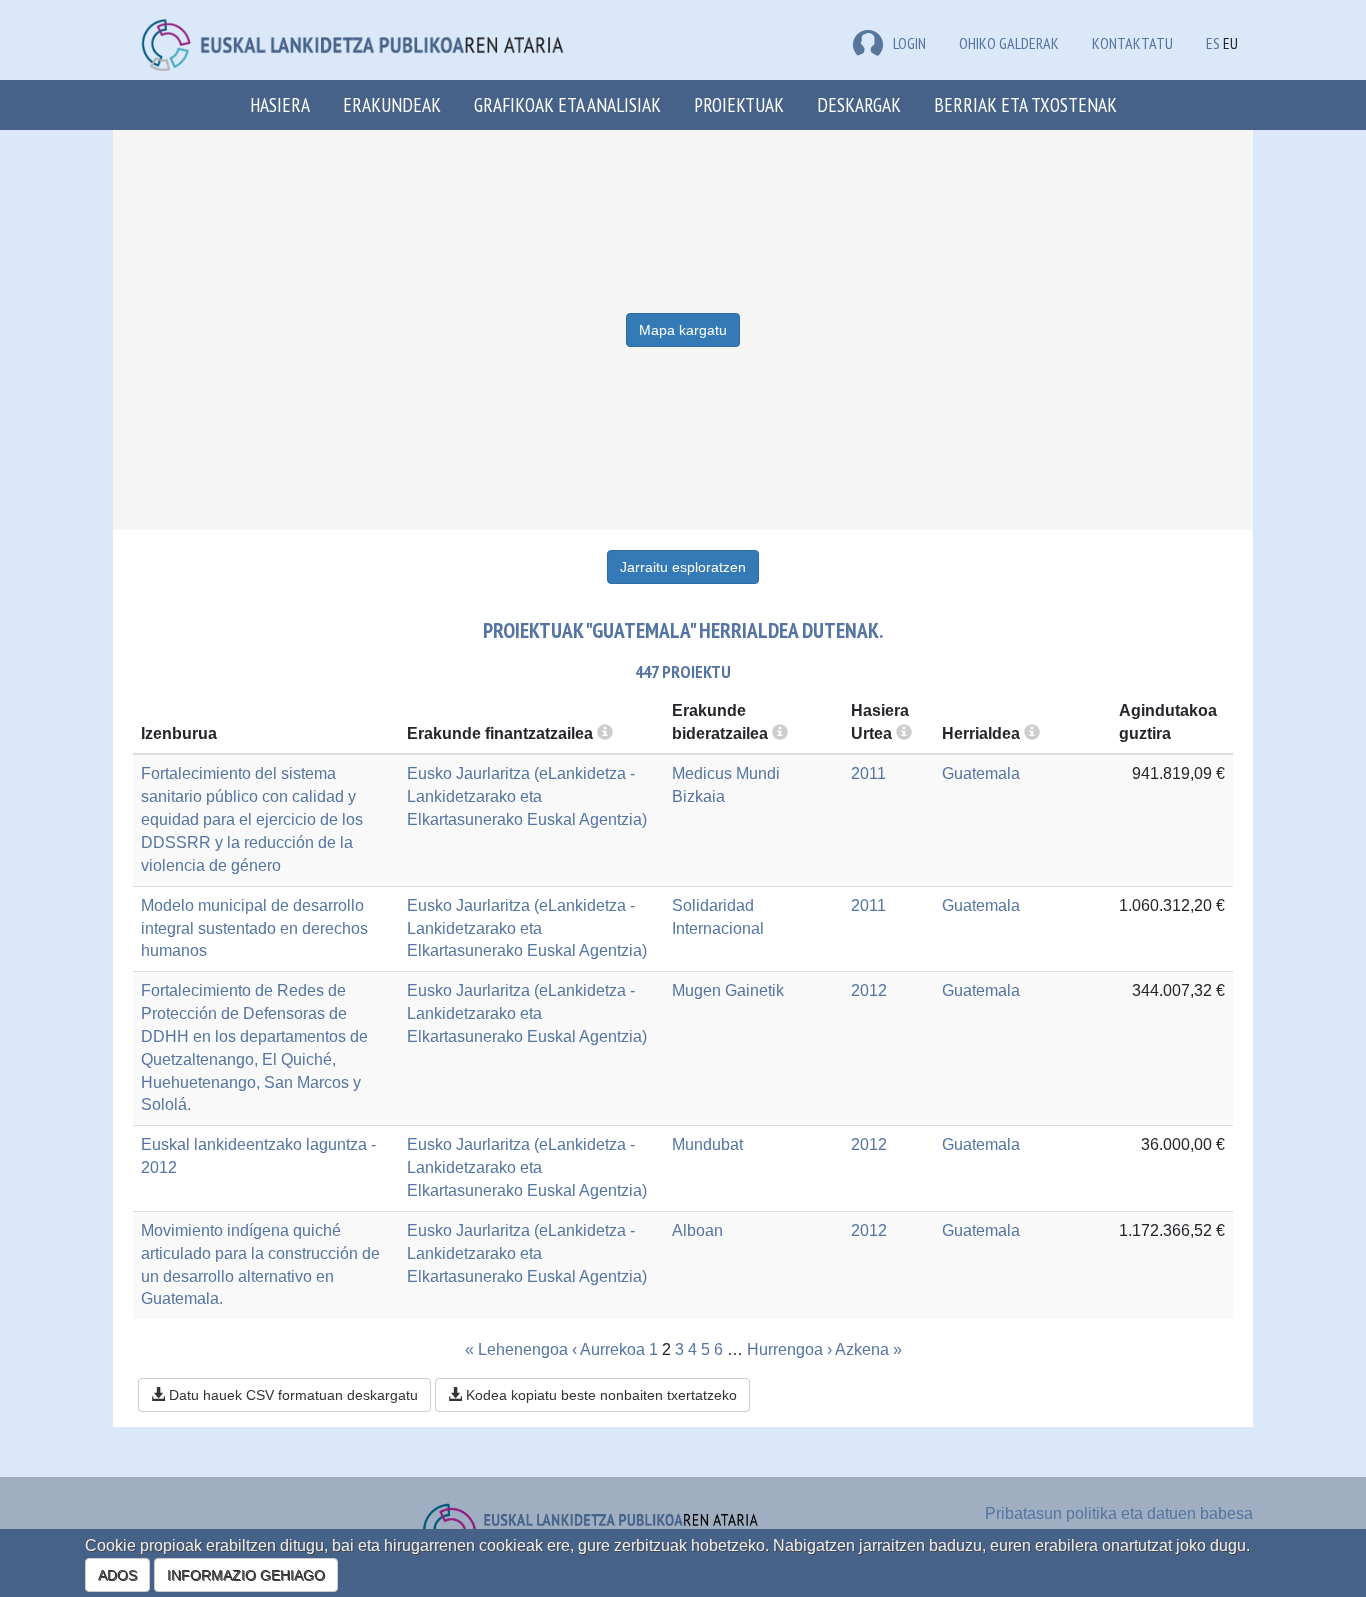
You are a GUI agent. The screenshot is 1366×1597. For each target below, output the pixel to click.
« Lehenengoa (516, 1349)
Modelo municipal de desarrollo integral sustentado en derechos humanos (254, 928)
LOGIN (909, 43)
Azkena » (868, 1349)
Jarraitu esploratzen (683, 567)
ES (1213, 43)
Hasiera (280, 104)
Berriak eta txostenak (1025, 104)
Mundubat (707, 1144)
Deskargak (859, 104)
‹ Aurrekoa (608, 1349)
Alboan (697, 1230)
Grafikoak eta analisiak (567, 104)
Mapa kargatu (683, 330)
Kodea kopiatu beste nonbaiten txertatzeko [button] (599, 1395)
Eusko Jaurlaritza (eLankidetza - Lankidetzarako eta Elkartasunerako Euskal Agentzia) (527, 796)
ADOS (117, 1575)
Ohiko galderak (1009, 43)
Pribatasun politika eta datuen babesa (1119, 1513)
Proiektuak (739, 104)
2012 (869, 990)
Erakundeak (392, 104)
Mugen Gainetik (728, 990)
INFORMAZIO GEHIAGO (246, 1575)
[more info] (904, 733)
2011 (868, 773)
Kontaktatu (1132, 43)
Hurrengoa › (789, 1349)
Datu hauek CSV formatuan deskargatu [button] (291, 1395)
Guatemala (981, 773)
